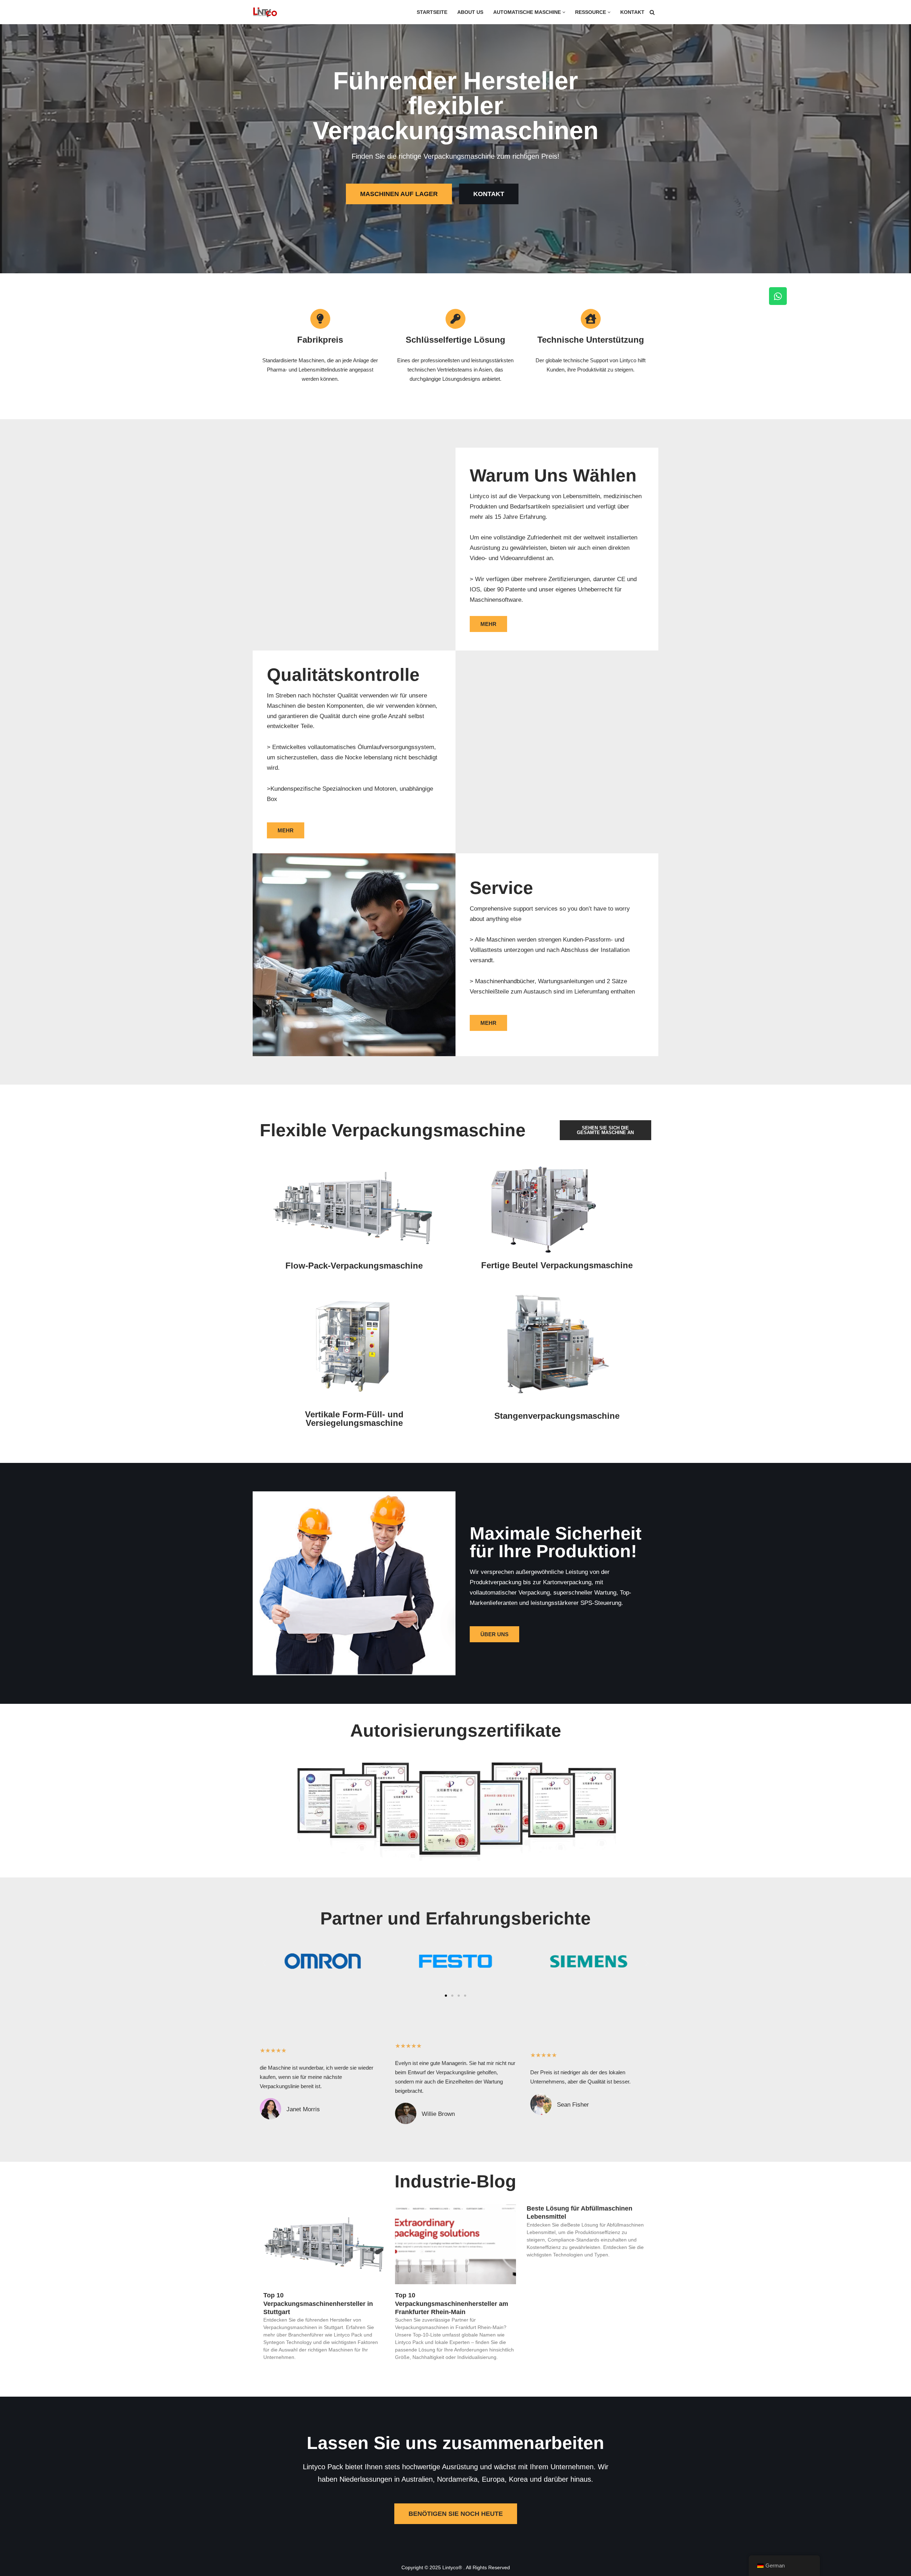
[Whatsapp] (778, 296)
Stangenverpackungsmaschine (557, 1416)
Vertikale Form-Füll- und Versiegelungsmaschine (354, 1419)
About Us (470, 12)
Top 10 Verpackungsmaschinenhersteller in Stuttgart (318, 2304)
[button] (564, 12)
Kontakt (632, 12)
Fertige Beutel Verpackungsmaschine (557, 1265)
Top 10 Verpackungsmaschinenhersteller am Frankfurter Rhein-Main (452, 2304)
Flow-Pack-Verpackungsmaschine (354, 1266)
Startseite (432, 12)
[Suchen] (652, 12)
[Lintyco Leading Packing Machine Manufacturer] (265, 12)
